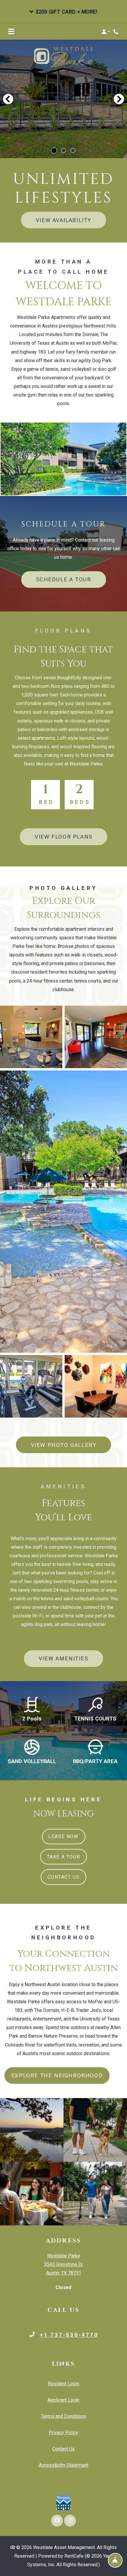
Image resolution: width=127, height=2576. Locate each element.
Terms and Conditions (64, 2416)
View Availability (63, 220)
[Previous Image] (8, 99)
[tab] (54, 150)
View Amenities (63, 1658)
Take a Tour (64, 1857)
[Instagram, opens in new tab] (70, 2521)
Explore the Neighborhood (57, 2075)
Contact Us (64, 1877)
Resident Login (63, 2384)
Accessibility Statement (63, 2465)
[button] (63, 12)
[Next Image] (119, 99)
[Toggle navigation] (11, 32)
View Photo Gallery (64, 1445)
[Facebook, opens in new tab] (57, 2521)
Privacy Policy (63, 2432)
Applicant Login (63, 2400)
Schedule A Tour (64, 579)
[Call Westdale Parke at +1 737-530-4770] (116, 32)
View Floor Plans (63, 837)
